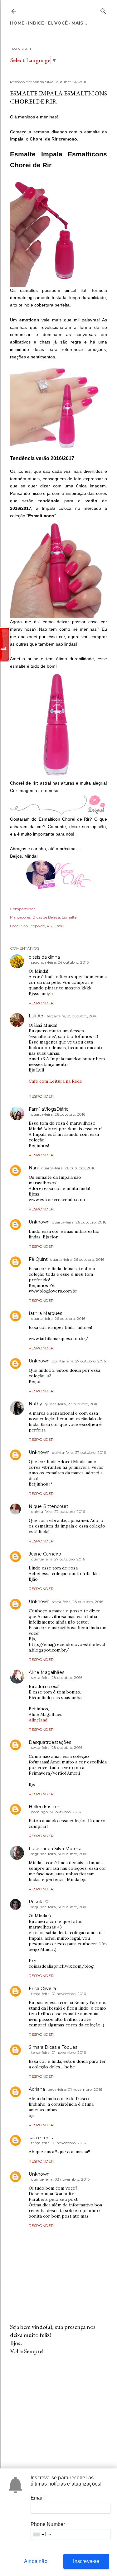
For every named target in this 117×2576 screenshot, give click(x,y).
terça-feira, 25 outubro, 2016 (72, 1016)
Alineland (38, 1720)
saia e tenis (41, 2138)
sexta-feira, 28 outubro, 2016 (78, 1602)
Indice (36, 23)
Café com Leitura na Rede (55, 1081)
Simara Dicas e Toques (53, 2047)
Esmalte (69, 917)
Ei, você (58, 23)
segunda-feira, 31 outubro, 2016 (59, 1854)
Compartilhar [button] (22, 909)
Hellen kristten (45, 1807)
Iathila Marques (45, 1313)
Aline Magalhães (46, 1672)
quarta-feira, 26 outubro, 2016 (58, 1114)
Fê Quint (38, 1259)
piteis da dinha (44, 957)
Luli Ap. (37, 1016)
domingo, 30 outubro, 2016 (56, 1812)
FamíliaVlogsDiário (49, 1109)
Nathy (35, 1404)
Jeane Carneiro (45, 1554)
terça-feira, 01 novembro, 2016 (58, 1994)
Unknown (39, 1222)
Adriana (37, 2089)
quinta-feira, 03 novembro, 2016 (60, 2179)
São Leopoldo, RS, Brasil (42, 926)
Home (17, 23)
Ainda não (36, 2561)
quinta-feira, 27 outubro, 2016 (79, 1361)
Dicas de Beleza (46, 917)
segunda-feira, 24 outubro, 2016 (60, 962)
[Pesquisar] (103, 10)
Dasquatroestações (50, 1742)
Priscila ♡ (39, 1902)
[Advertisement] (58, 2409)
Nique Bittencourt (49, 1506)
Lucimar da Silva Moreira (55, 1849)
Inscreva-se (86, 2561)
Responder (41, 1003)
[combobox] (42, 2535)
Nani (34, 1168)
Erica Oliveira (42, 1988)
